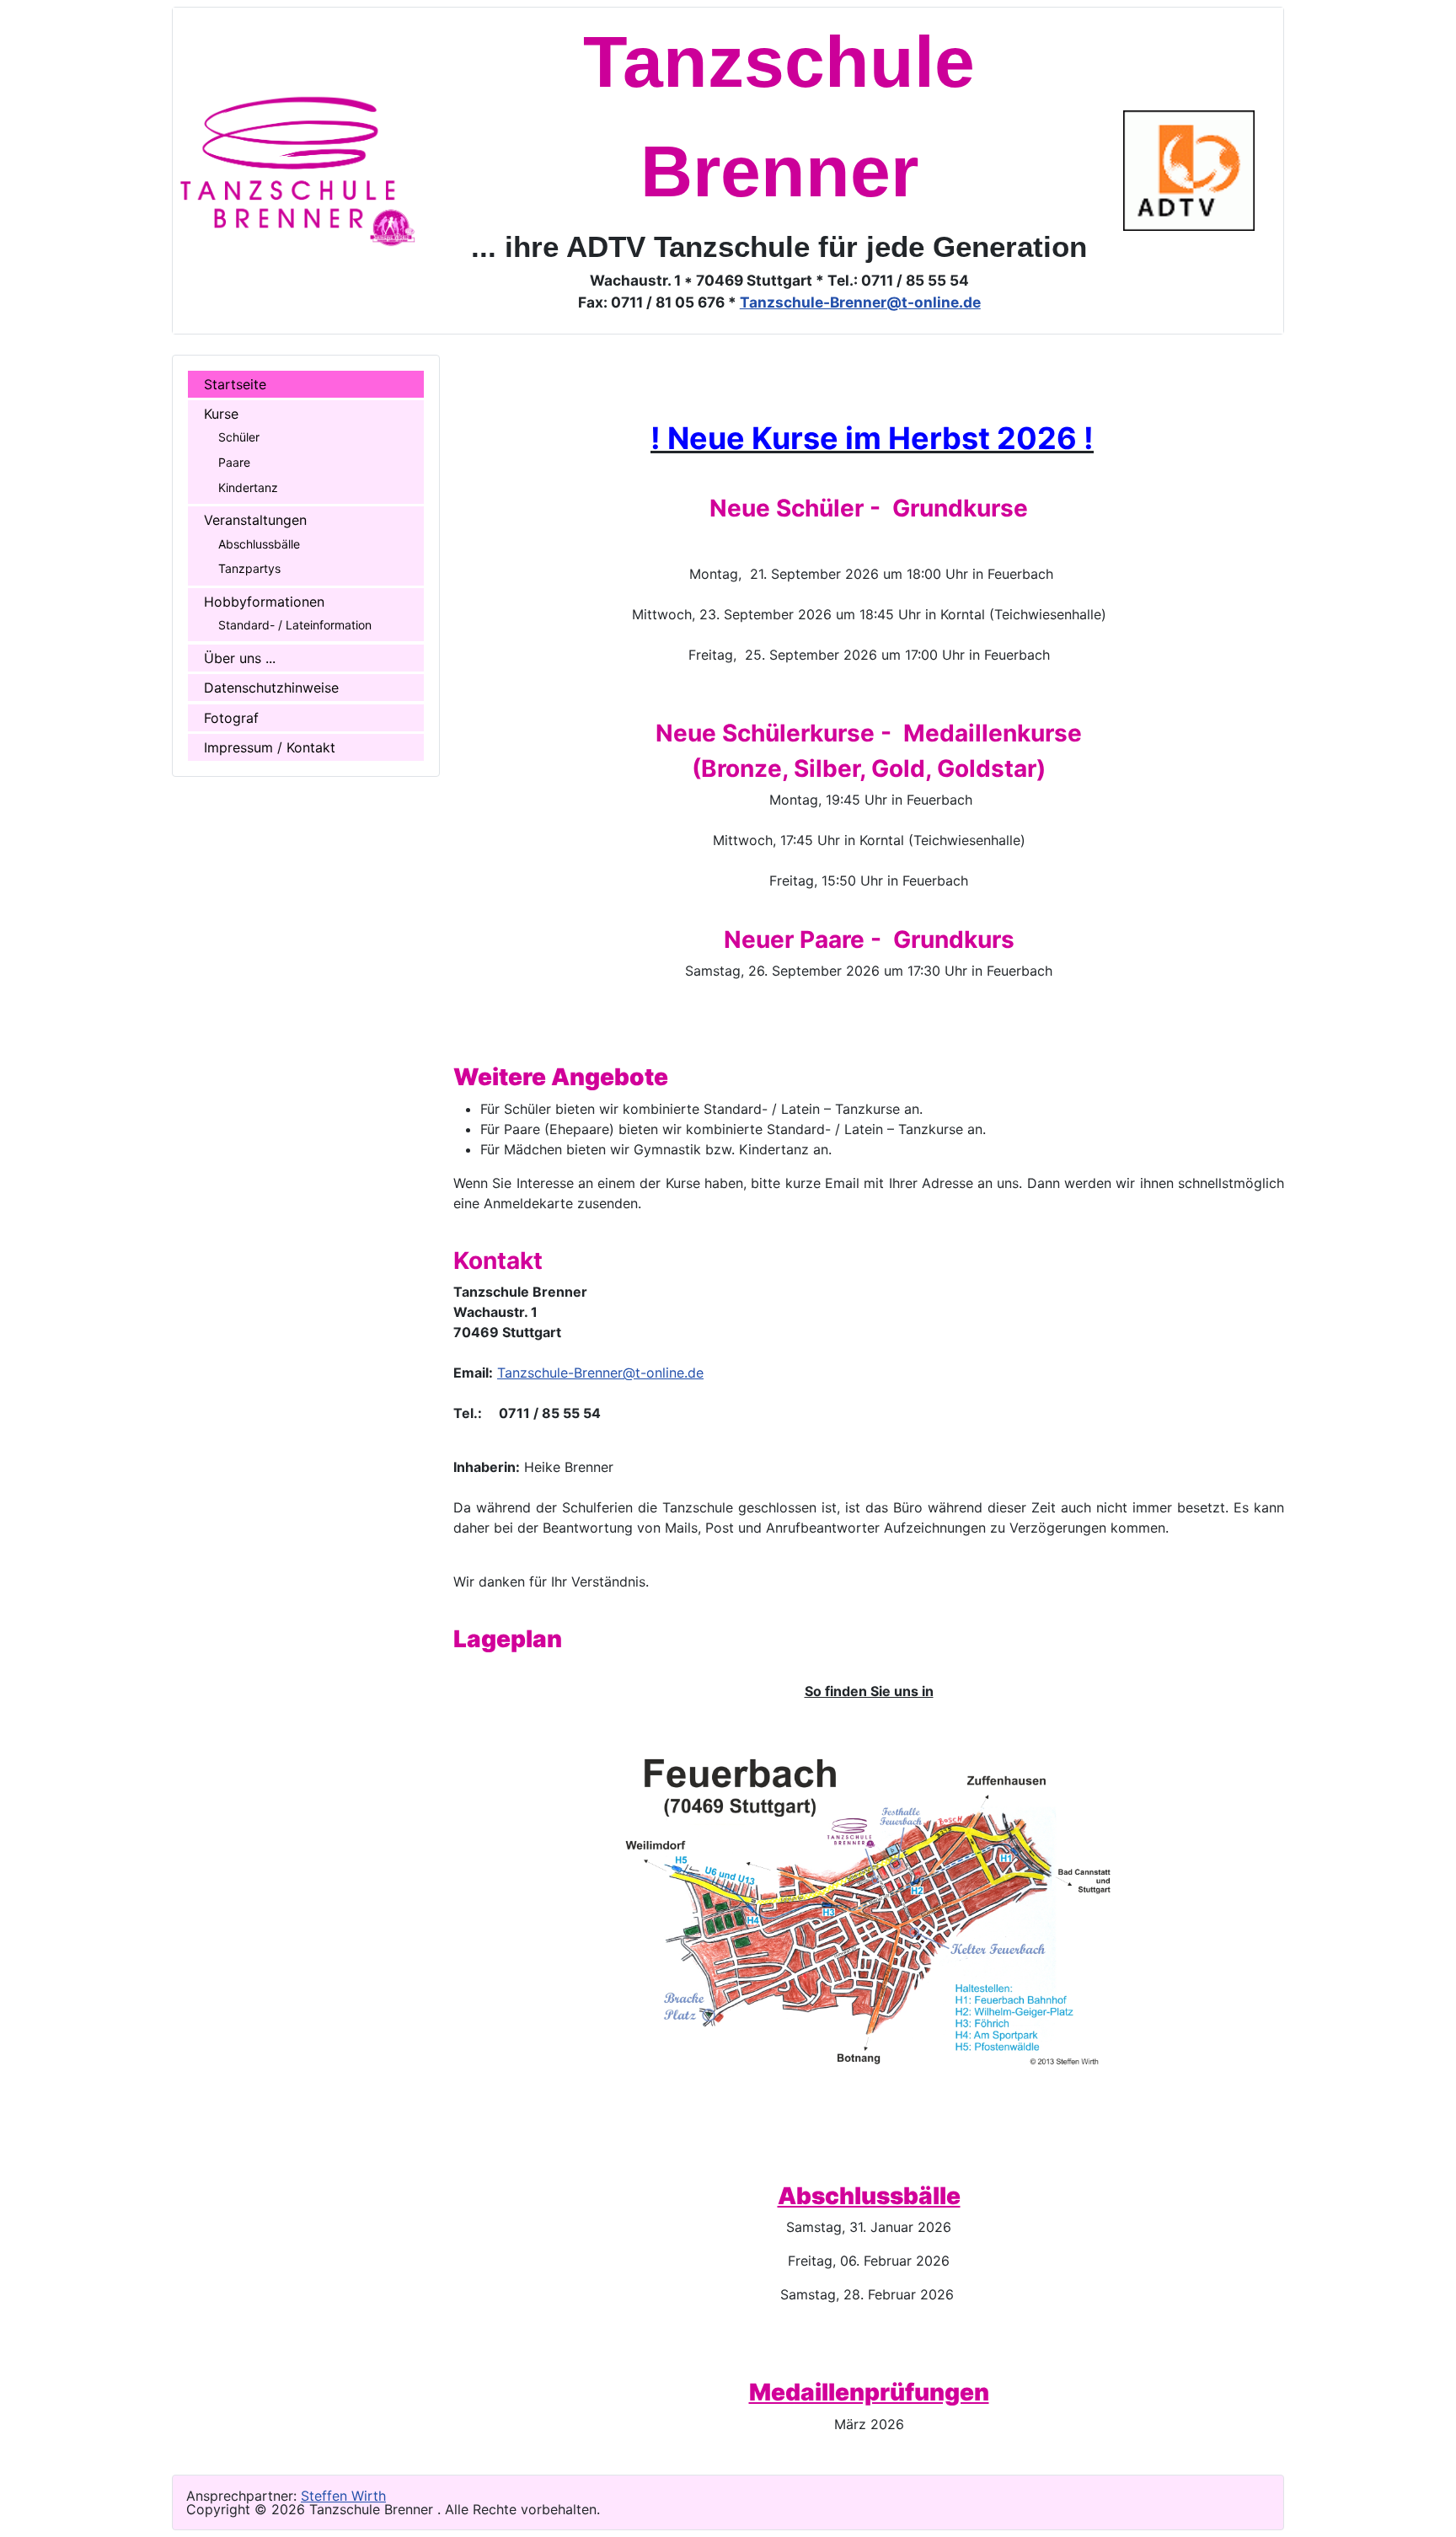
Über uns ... (239, 658)
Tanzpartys (249, 568)
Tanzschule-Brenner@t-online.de (860, 302)
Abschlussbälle (259, 544)
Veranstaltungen (255, 520)
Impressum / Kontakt (269, 747)
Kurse (221, 414)
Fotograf (231, 718)
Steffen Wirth (343, 2496)
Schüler (239, 437)
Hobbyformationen (264, 602)
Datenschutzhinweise (271, 688)
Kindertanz (248, 487)
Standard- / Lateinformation (295, 625)
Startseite (235, 384)
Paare (234, 462)
